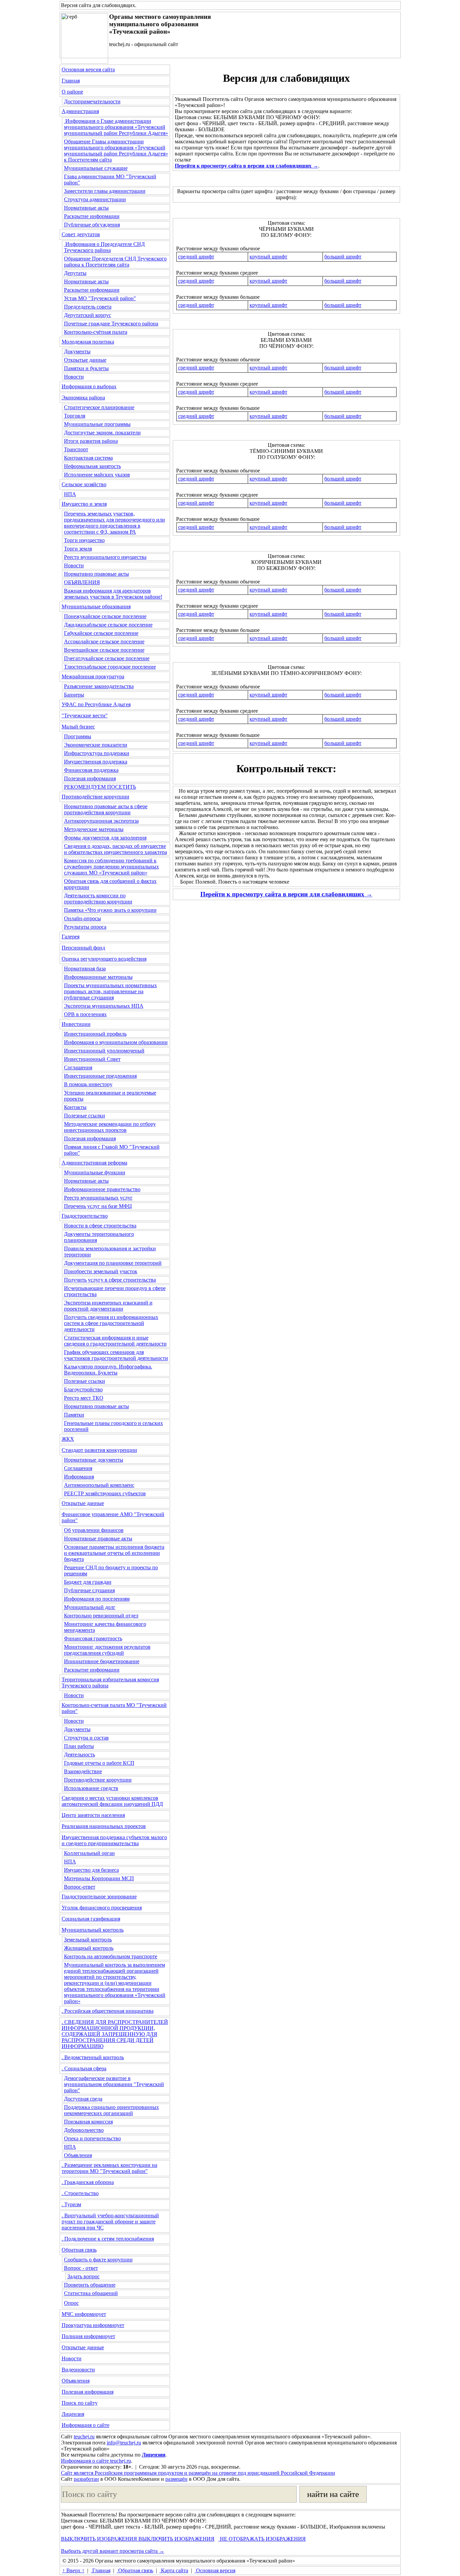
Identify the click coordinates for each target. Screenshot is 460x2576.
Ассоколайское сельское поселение (104, 641)
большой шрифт (343, 257)
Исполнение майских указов (97, 475)
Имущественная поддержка (96, 762)
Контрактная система (88, 458)
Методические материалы (94, 829)
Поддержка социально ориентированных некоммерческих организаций (111, 2110)
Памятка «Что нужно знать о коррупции (110, 910)
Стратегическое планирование (99, 407)
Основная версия (215, 2570)
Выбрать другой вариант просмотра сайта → (113, 2551)
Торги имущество (84, 540)
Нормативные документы (94, 1460)
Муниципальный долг (90, 1607)
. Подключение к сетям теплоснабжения (108, 2239)
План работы (79, 1746)
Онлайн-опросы (83, 918)
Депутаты (75, 273)
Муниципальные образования (96, 606)
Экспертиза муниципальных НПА (104, 1006)
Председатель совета (88, 307)
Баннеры (74, 695)
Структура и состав (86, 1738)
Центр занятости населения (93, 1815)
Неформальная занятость (92, 466)
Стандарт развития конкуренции (99, 1450)
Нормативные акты (86, 208)
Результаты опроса (85, 927)
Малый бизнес (78, 727)
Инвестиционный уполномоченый (104, 1051)
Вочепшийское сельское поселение (104, 650)
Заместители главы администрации (105, 191)
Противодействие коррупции (95, 797)
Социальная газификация (91, 1919)
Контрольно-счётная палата (96, 332)
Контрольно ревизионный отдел (101, 1616)
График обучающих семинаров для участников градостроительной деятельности (116, 1355)
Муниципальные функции (95, 1172)
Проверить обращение (90, 2285)
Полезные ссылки (85, 1116)
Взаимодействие (83, 1771)
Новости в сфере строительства (100, 1226)
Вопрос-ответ (80, 1887)
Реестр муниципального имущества (105, 557)
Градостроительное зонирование (99, 1897)
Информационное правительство (102, 1189)
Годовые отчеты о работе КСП (99, 1763)
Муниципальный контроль (93, 1930)
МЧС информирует (84, 2314)
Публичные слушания (89, 1590)
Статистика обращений (91, 2293)
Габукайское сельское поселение (101, 633)
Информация (79, 1477)
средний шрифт (196, 257)
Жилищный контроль (89, 1948)
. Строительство (80, 2193)
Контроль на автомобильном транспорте (111, 1956)
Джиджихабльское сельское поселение (108, 625)
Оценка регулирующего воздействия (104, 959)
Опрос (71, 2303)
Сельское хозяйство (84, 484)
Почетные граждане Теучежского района (111, 324)
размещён (176, 2479)
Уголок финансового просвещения (102, 1908)
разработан (86, 2479)
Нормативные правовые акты (98, 1539)
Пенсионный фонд (83, 948)
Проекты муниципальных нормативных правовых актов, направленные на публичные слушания (110, 991)
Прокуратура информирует (93, 2325)
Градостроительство (85, 1216)
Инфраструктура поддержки (97, 753)
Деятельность (79, 1755)
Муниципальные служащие (96, 168)
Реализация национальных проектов (104, 1826)
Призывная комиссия (88, 2122)
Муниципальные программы (97, 424)
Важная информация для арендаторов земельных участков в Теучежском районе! (113, 594)
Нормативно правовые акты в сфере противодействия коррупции (106, 809)
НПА (70, 494)
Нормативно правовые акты (96, 574)
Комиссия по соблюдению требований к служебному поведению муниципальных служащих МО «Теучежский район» (111, 867)
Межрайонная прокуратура (93, 676)
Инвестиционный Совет (92, 1059)
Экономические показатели (96, 745)
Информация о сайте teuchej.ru (96, 2461)
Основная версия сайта (88, 69)
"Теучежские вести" (85, 715)
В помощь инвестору (88, 1084)
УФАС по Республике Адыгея (96, 704)
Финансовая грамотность (93, 1638)
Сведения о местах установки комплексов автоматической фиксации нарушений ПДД (112, 1801)
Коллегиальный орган (89, 1853)
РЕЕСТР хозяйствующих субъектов (105, 1493)
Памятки (74, 1415)
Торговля (75, 416)
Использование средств (91, 1788)
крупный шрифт (268, 257)
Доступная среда (83, 2099)
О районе (72, 92)
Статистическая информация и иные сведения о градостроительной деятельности (115, 1341)
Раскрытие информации (92, 216)
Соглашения (78, 1067)
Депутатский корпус (88, 315)
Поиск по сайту (80, 2403)
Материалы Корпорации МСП (99, 1878)
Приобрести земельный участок (101, 1271)
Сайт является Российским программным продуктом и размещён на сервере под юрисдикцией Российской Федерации (198, 2473)
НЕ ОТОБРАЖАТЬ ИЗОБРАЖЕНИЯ (262, 2539)
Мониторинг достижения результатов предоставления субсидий (107, 1650)
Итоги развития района (91, 441)
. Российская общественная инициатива (108, 2011)
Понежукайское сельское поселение (105, 616)
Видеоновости (78, 2370)
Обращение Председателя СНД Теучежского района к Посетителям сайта (115, 262)
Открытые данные (85, 360)
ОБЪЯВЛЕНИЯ (82, 582)
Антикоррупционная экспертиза (101, 821)
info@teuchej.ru (124, 2443)
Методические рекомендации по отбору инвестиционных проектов (110, 1127)
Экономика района (83, 398)
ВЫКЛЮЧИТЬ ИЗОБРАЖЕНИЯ (99, 2539)
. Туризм (71, 2204)
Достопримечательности (92, 101)
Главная (71, 81)
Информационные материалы (98, 977)
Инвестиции (76, 1024)
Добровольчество (84, 2130)
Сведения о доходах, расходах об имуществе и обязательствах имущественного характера (116, 849)
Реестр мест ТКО (84, 1398)
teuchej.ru (84, 2437)
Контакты (75, 1107)
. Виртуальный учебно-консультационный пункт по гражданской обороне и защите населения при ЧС (110, 2222)
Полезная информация (90, 778)
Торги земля (78, 549)
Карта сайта (174, 2570)
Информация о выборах (89, 386)
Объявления (78, 2155)
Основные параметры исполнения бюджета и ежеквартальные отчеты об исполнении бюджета (114, 1553)
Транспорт (76, 449)
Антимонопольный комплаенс (99, 1485)
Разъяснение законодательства (99, 686)
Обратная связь (79, 2250)
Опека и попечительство (92, 2138)
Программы (78, 736)
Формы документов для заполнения (105, 838)
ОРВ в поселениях (85, 1014)
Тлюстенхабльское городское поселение (110, 667)
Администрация (80, 111)
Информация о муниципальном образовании (116, 1042)
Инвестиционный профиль (95, 1034)
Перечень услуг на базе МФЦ (98, 1206)
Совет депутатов (81, 234)
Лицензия (73, 2414)
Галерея (71, 937)
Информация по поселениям (97, 1599)
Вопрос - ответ (81, 2268)
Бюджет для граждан (88, 1582)
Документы (77, 351)
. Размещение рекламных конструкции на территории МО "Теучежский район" (109, 2168)
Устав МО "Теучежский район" (100, 298)
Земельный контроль (88, 1940)
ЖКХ (68, 1439)
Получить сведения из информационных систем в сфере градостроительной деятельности (111, 1323)
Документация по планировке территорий (113, 1263)
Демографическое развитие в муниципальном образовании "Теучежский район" (114, 2084)
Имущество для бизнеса (91, 1870)
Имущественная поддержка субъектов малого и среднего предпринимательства (114, 1840)
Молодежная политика (88, 342)
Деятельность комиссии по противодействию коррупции (98, 899)
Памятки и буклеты (86, 368)
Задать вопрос (84, 2276)
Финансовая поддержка (91, 770)
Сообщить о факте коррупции (98, 2260)
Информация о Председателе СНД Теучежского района (104, 247)
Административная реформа (94, 1163)
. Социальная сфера (84, 2068)
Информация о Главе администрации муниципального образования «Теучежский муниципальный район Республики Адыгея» (116, 127)
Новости (74, 377)
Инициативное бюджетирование (102, 1661)
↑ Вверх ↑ (73, 2570)
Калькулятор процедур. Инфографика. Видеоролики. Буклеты (108, 1370)
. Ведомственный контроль (93, 2057)
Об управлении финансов (94, 1530)
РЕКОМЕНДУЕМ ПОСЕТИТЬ (100, 787)
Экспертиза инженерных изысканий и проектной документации (108, 1306)
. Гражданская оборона (88, 2182)
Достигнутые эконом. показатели (102, 433)
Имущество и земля (84, 504)
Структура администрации (95, 199)
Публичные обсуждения (92, 225)
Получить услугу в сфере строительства (110, 1280)
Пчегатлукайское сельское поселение (107, 658)
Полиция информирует (88, 2336)
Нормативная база (85, 969)
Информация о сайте (86, 2425)
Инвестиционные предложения (100, 1076)
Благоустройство (83, 1389)
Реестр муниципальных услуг (98, 1198)
